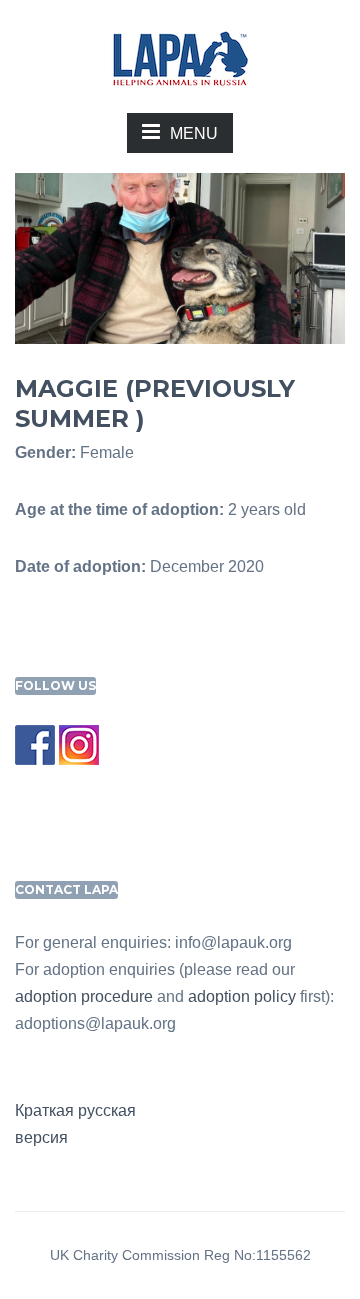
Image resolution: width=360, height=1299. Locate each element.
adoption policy (242, 996)
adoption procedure (84, 996)
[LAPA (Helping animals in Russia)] (180, 57)
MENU (194, 133)
